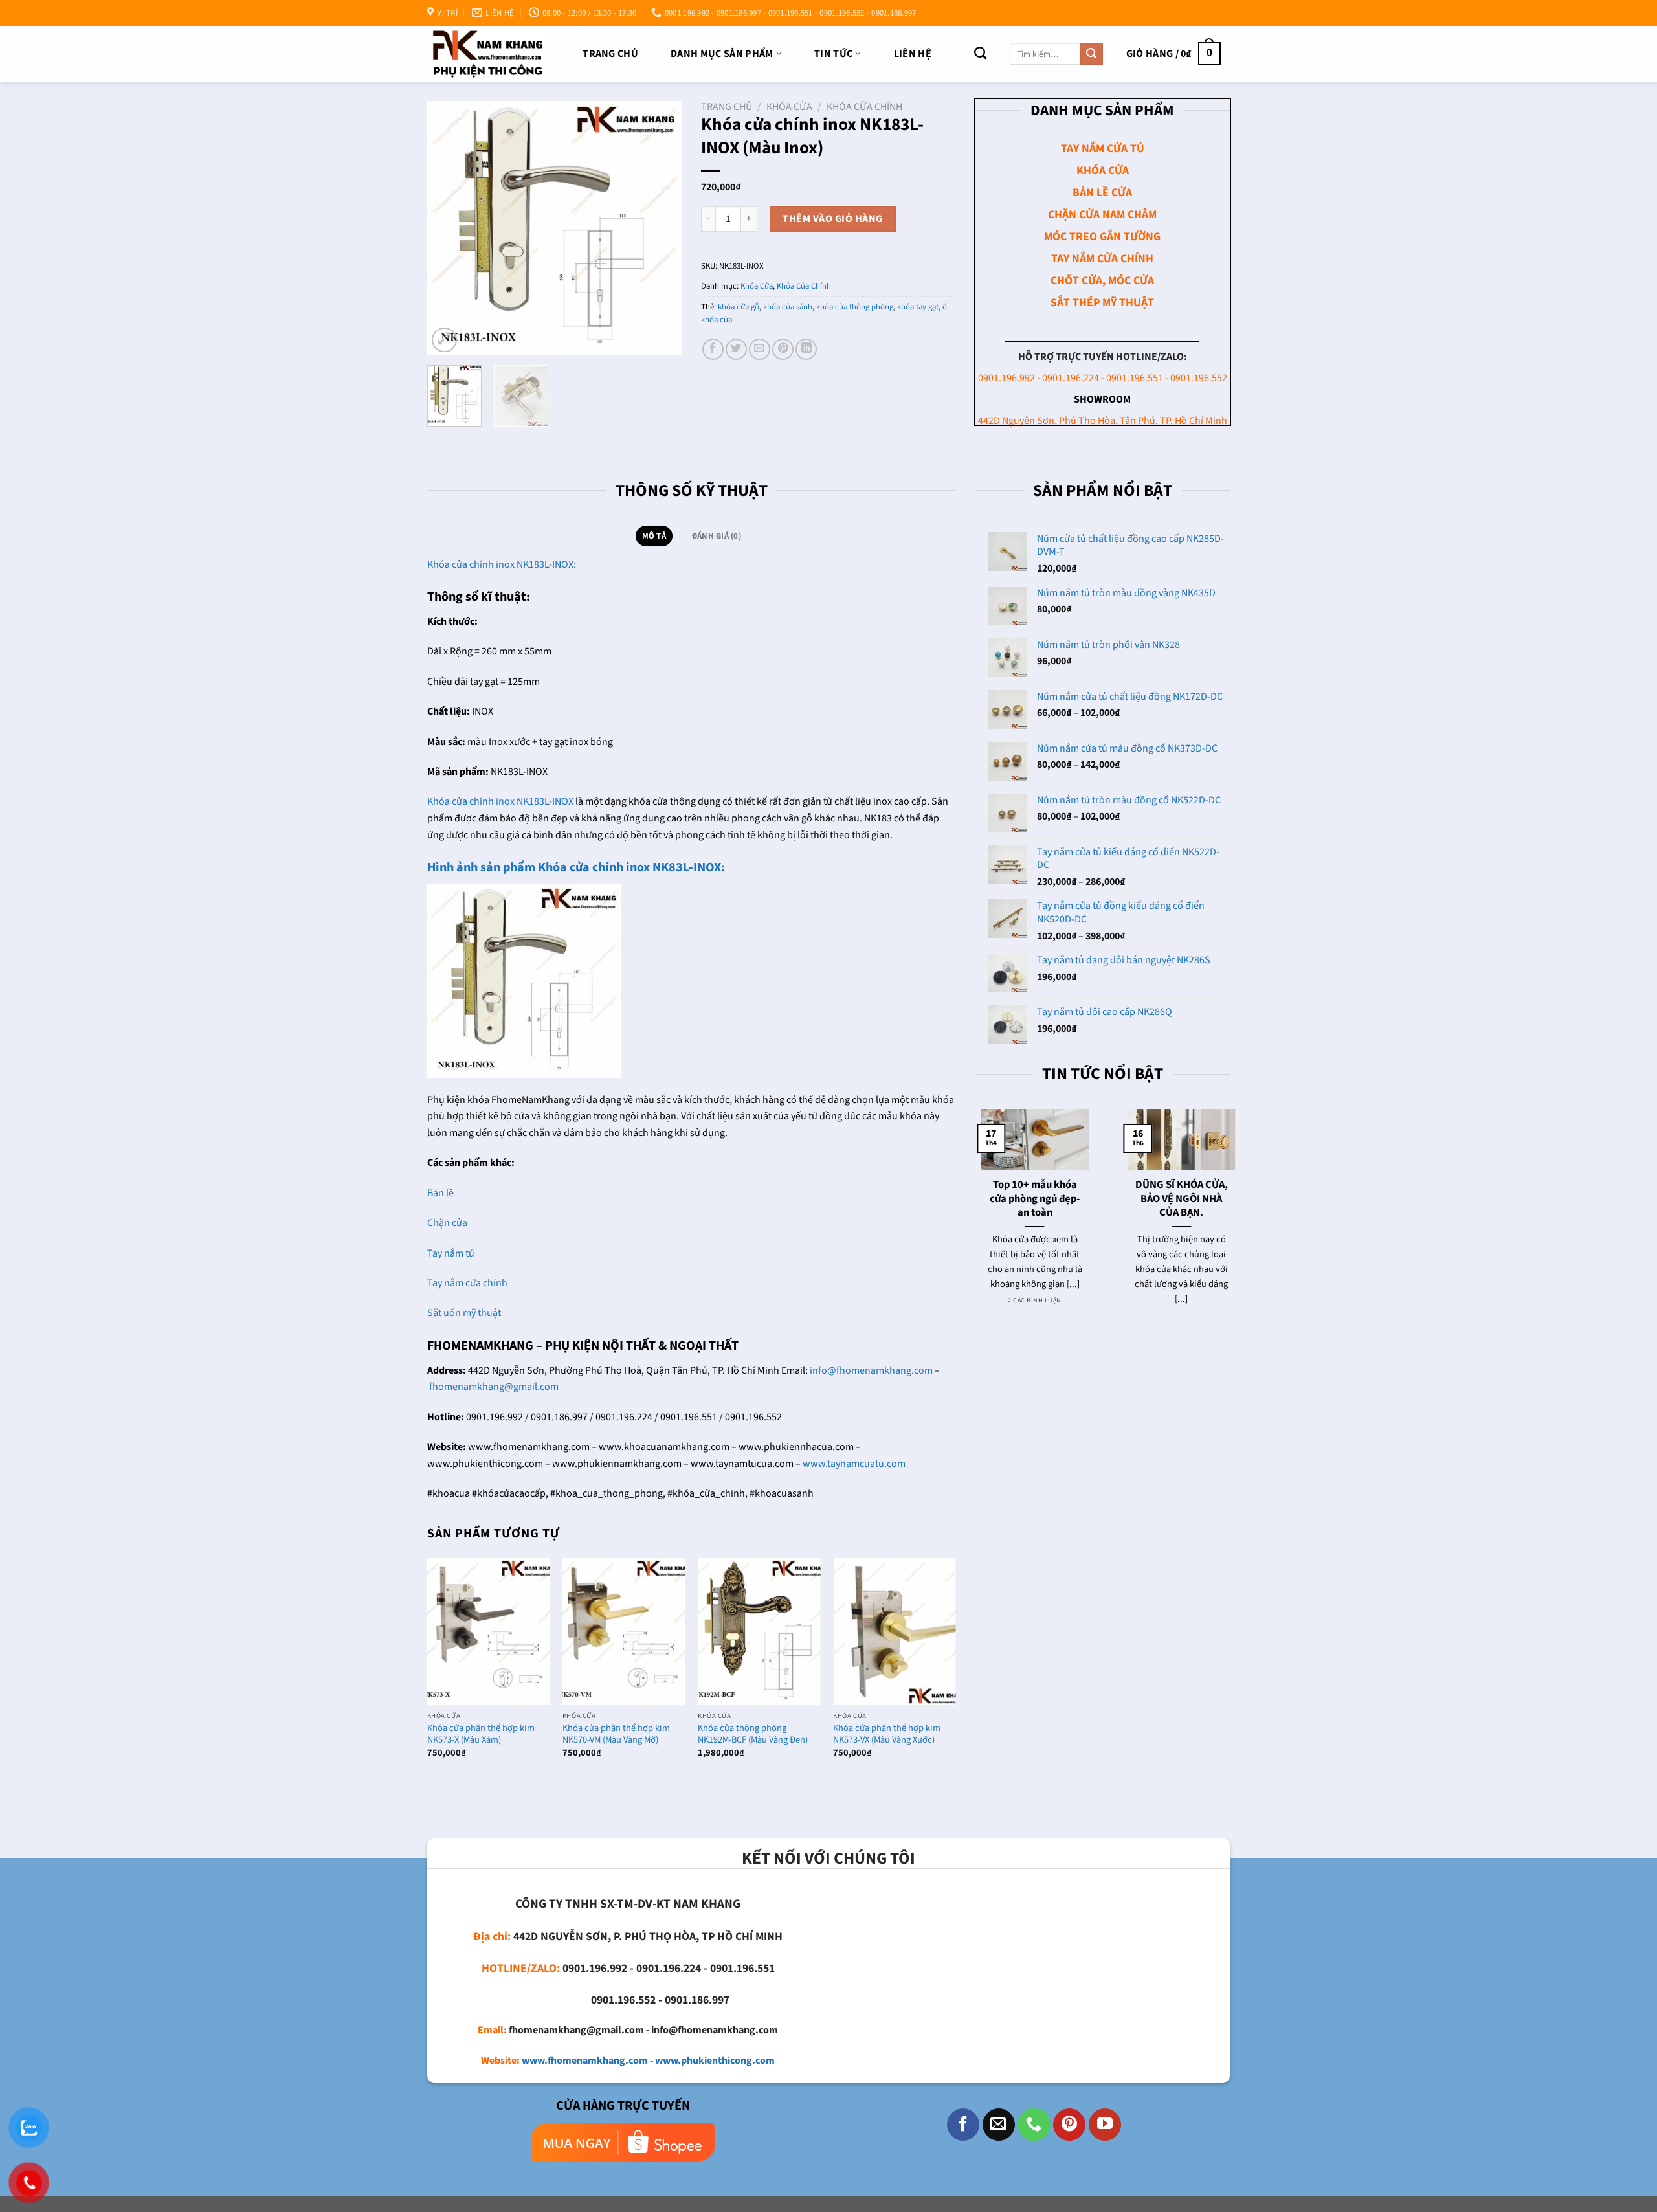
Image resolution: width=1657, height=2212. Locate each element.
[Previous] (449, 228)
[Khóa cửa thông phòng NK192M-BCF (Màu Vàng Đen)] (759, 1631)
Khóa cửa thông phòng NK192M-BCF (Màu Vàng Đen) (753, 1735)
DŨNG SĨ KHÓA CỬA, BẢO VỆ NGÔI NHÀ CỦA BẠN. (1176, 1199)
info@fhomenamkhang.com (871, 1370)
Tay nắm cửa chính (467, 1283)
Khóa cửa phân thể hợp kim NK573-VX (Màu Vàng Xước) (887, 1735)
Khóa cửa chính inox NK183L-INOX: (502, 564)
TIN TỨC (833, 54)
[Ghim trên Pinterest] (783, 349)
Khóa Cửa (789, 107)
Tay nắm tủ (451, 1253)
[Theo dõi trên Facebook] (963, 2125)
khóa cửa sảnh (788, 307)
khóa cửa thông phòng (855, 307)
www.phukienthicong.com (715, 2061)
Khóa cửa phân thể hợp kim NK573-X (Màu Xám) (481, 1735)
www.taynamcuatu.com (854, 1464)
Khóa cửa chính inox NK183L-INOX (500, 801)
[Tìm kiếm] (980, 53)
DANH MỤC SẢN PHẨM (722, 54)
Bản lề (440, 1193)
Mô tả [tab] (654, 536)
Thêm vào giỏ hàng (832, 219)
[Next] (660, 228)
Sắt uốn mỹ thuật (465, 1313)
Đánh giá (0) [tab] (717, 536)
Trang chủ (610, 54)
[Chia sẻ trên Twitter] (736, 349)
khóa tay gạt (918, 307)
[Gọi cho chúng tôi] (1034, 2125)
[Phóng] (444, 340)
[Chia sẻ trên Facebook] (713, 349)
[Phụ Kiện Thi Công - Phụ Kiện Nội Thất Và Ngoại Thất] (488, 53)
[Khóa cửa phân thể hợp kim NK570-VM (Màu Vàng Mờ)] (624, 1631)
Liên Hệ (913, 54)
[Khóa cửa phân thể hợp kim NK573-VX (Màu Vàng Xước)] (895, 1631)
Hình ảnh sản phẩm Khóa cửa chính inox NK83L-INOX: (576, 867)
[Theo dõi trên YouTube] (1105, 2125)
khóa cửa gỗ (739, 307)
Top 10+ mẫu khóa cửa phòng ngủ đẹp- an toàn (1029, 1199)
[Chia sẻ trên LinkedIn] (806, 349)
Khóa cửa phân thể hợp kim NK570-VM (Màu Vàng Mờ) (616, 1735)
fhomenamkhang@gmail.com (494, 1387)
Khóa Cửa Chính (864, 107)
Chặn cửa (447, 1223)
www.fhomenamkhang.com (585, 2061)
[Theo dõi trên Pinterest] (1069, 2125)
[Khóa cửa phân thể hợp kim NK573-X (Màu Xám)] (489, 1631)
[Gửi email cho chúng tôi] (999, 2125)
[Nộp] (1091, 54)
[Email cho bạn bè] (760, 349)
